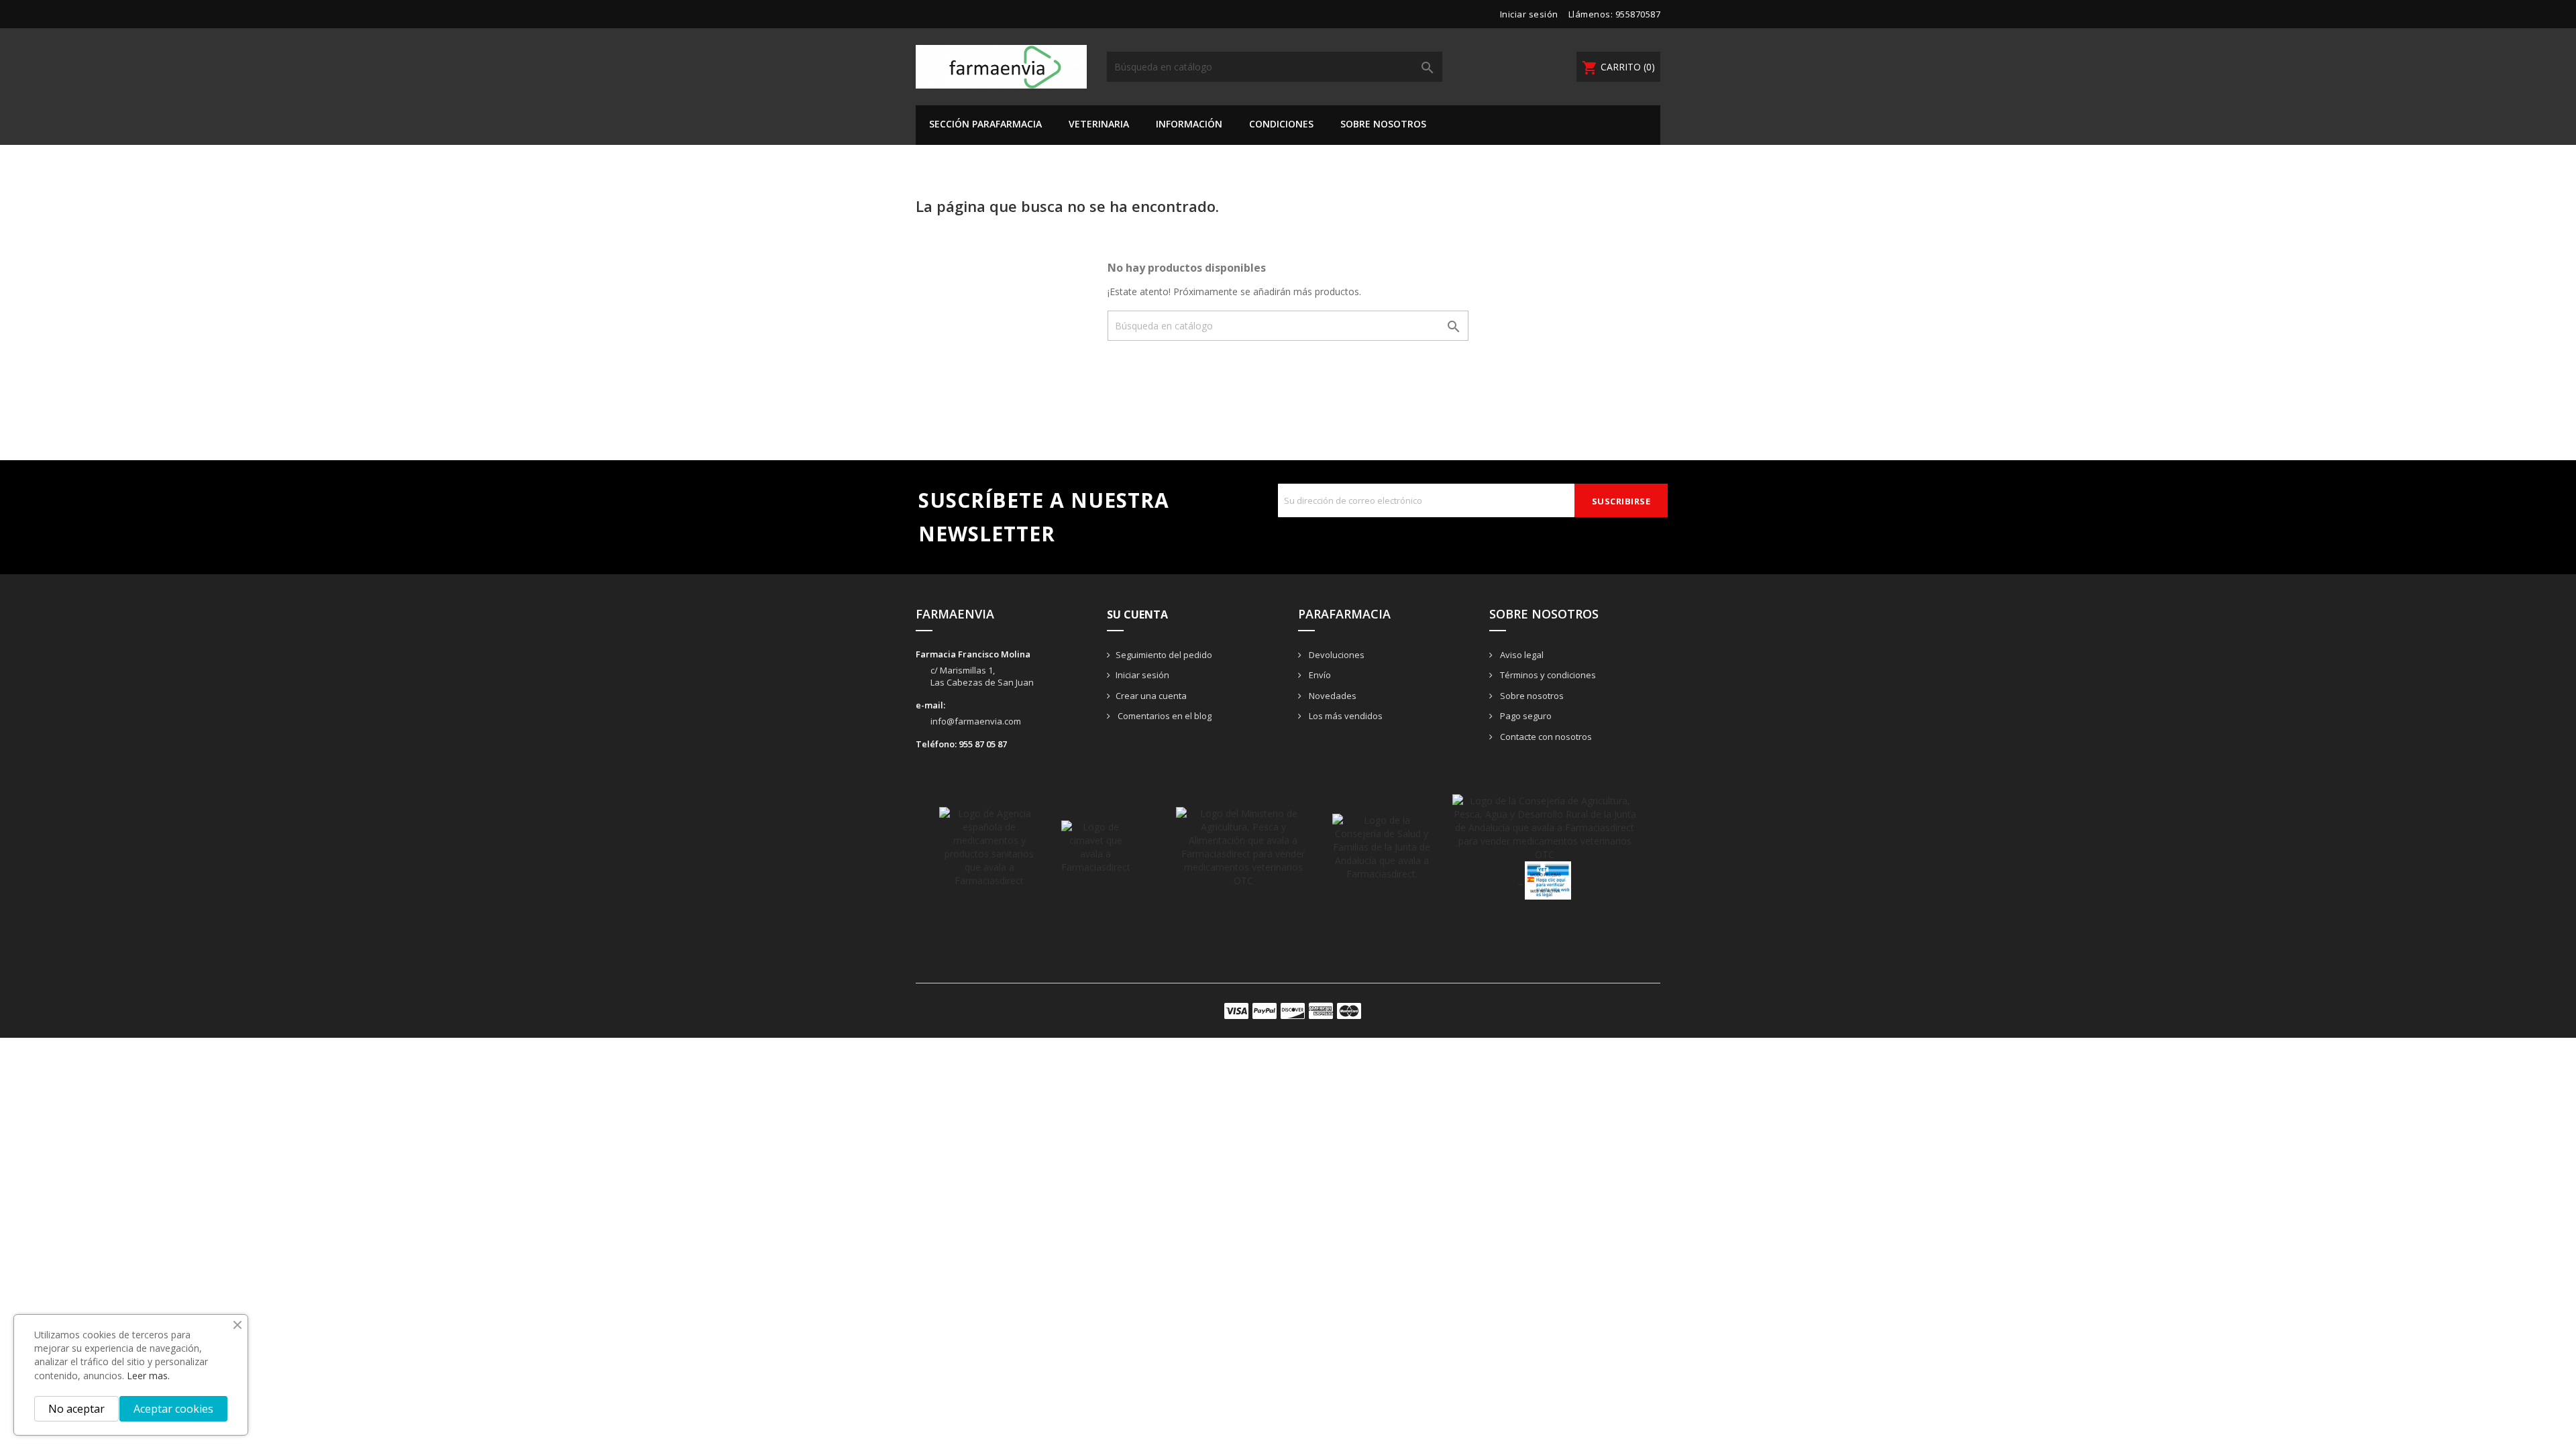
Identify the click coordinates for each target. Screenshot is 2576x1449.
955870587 (1638, 14)
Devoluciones (1336, 655)
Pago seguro (1525, 716)
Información (1189, 124)
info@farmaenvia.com (976, 721)
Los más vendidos (1345, 716)
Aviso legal (1521, 655)
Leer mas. (148, 1376)
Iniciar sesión (1142, 675)
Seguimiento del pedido (1164, 655)
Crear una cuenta (1151, 696)
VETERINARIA (1099, 124)
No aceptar (76, 1409)
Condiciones (1281, 124)
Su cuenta (1137, 614)
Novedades (1332, 696)
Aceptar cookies (173, 1409)
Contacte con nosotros (1545, 737)
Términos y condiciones (1547, 675)
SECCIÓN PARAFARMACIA (985, 124)
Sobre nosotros (1383, 124)
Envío (1319, 675)
